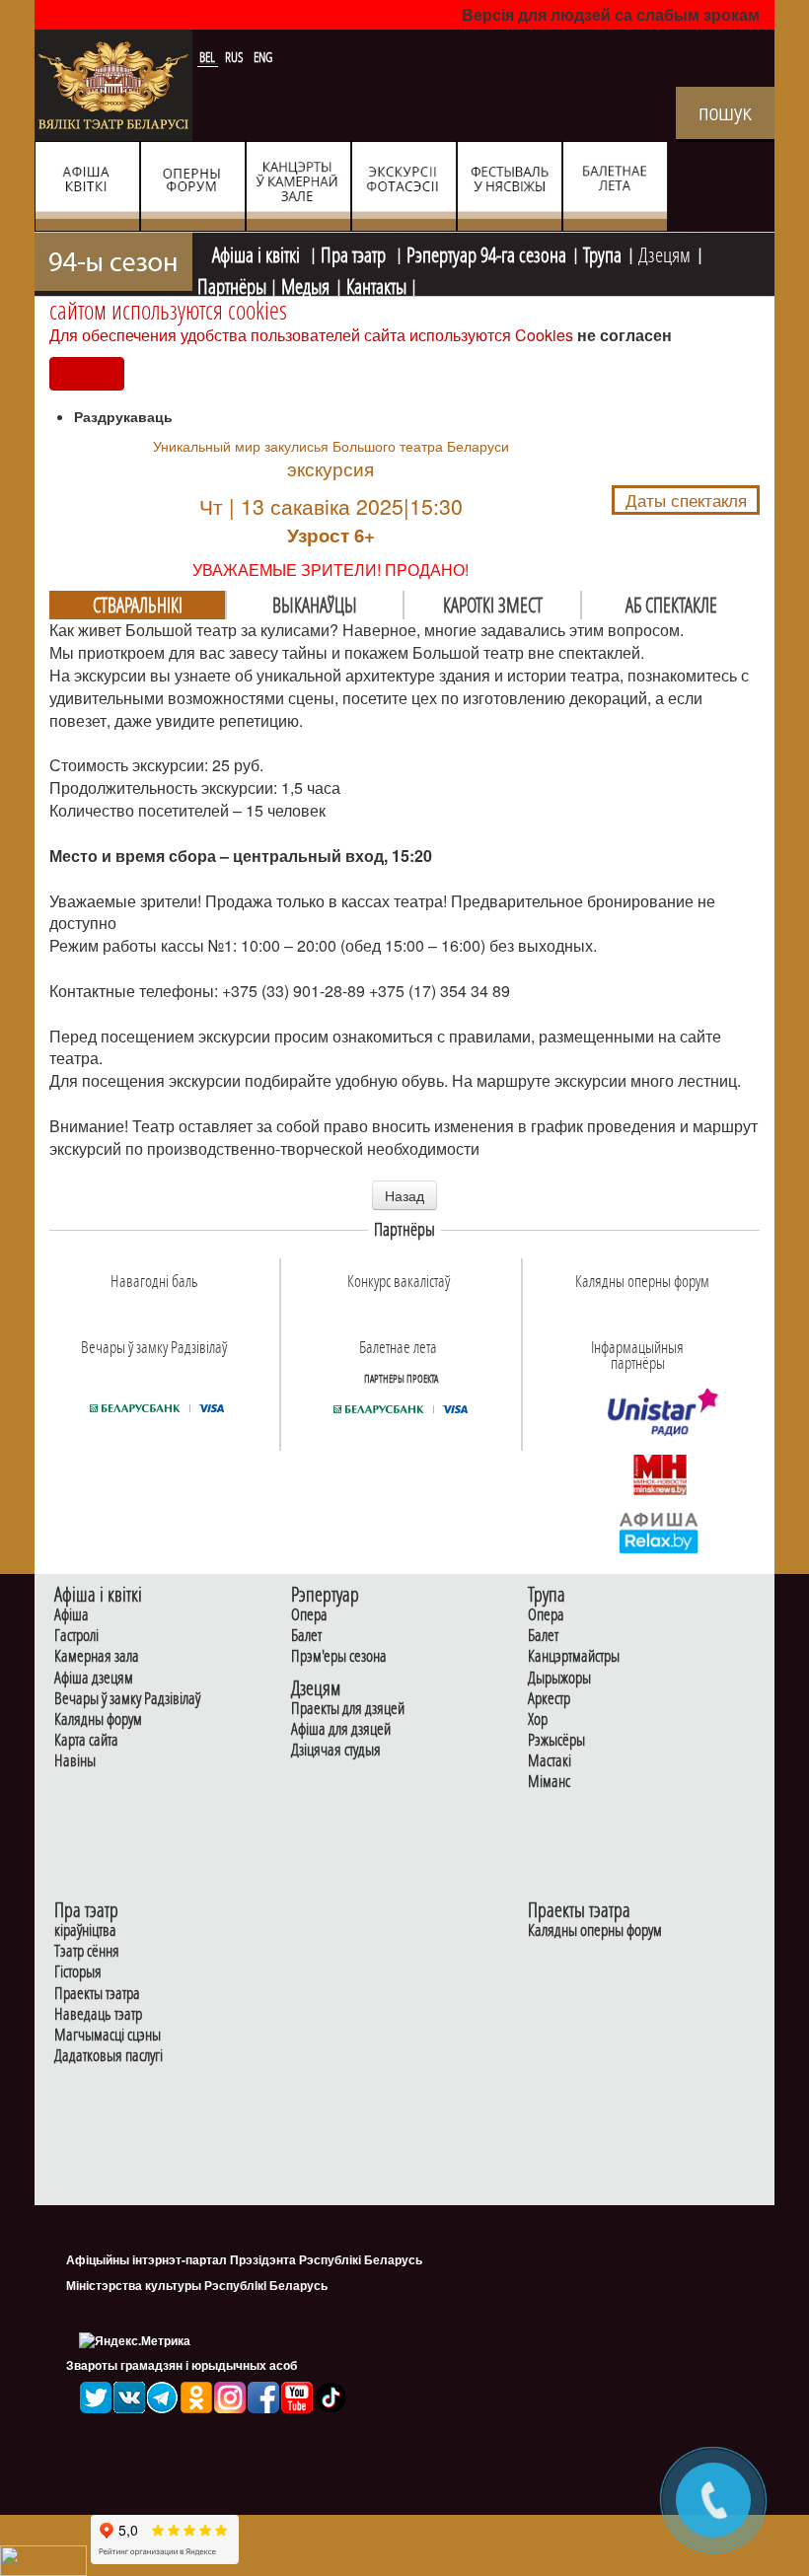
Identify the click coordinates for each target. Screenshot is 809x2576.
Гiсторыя (78, 1972)
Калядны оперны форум (595, 1931)
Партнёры (232, 284)
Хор (538, 1719)
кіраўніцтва (85, 1931)
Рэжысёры (556, 1740)
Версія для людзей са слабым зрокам (611, 14)
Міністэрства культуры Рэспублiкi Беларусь (197, 2285)
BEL (209, 57)
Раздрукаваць (123, 416)
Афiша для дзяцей (341, 1729)
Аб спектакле (671, 605)
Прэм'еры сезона (339, 1656)
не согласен (625, 335)
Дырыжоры (559, 1678)
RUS (236, 57)
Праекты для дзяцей (348, 1709)
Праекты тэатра (97, 1994)
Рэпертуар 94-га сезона (486, 252)
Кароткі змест (493, 605)
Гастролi (76, 1636)
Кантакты (376, 284)
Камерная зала (97, 1656)
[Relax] (660, 1532)
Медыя (305, 284)
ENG (263, 57)
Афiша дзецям (94, 1678)
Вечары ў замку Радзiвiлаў (127, 1699)
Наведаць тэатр (98, 2014)
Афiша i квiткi (258, 252)
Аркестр (549, 1699)
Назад (404, 1195)
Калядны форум (98, 1719)
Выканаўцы (315, 605)
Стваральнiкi (138, 605)
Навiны (75, 1761)
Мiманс (549, 1782)
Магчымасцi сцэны (108, 2035)
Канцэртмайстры (574, 1656)
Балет (306, 1636)
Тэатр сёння (87, 1951)
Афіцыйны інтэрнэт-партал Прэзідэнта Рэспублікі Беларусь (244, 2259)
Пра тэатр (355, 252)
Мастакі (550, 1761)
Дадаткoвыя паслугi (109, 2056)
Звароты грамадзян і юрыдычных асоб (182, 2365)
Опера (309, 1615)
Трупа (602, 252)
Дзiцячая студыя (336, 1750)
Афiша (72, 1615)
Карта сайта (86, 1740)
